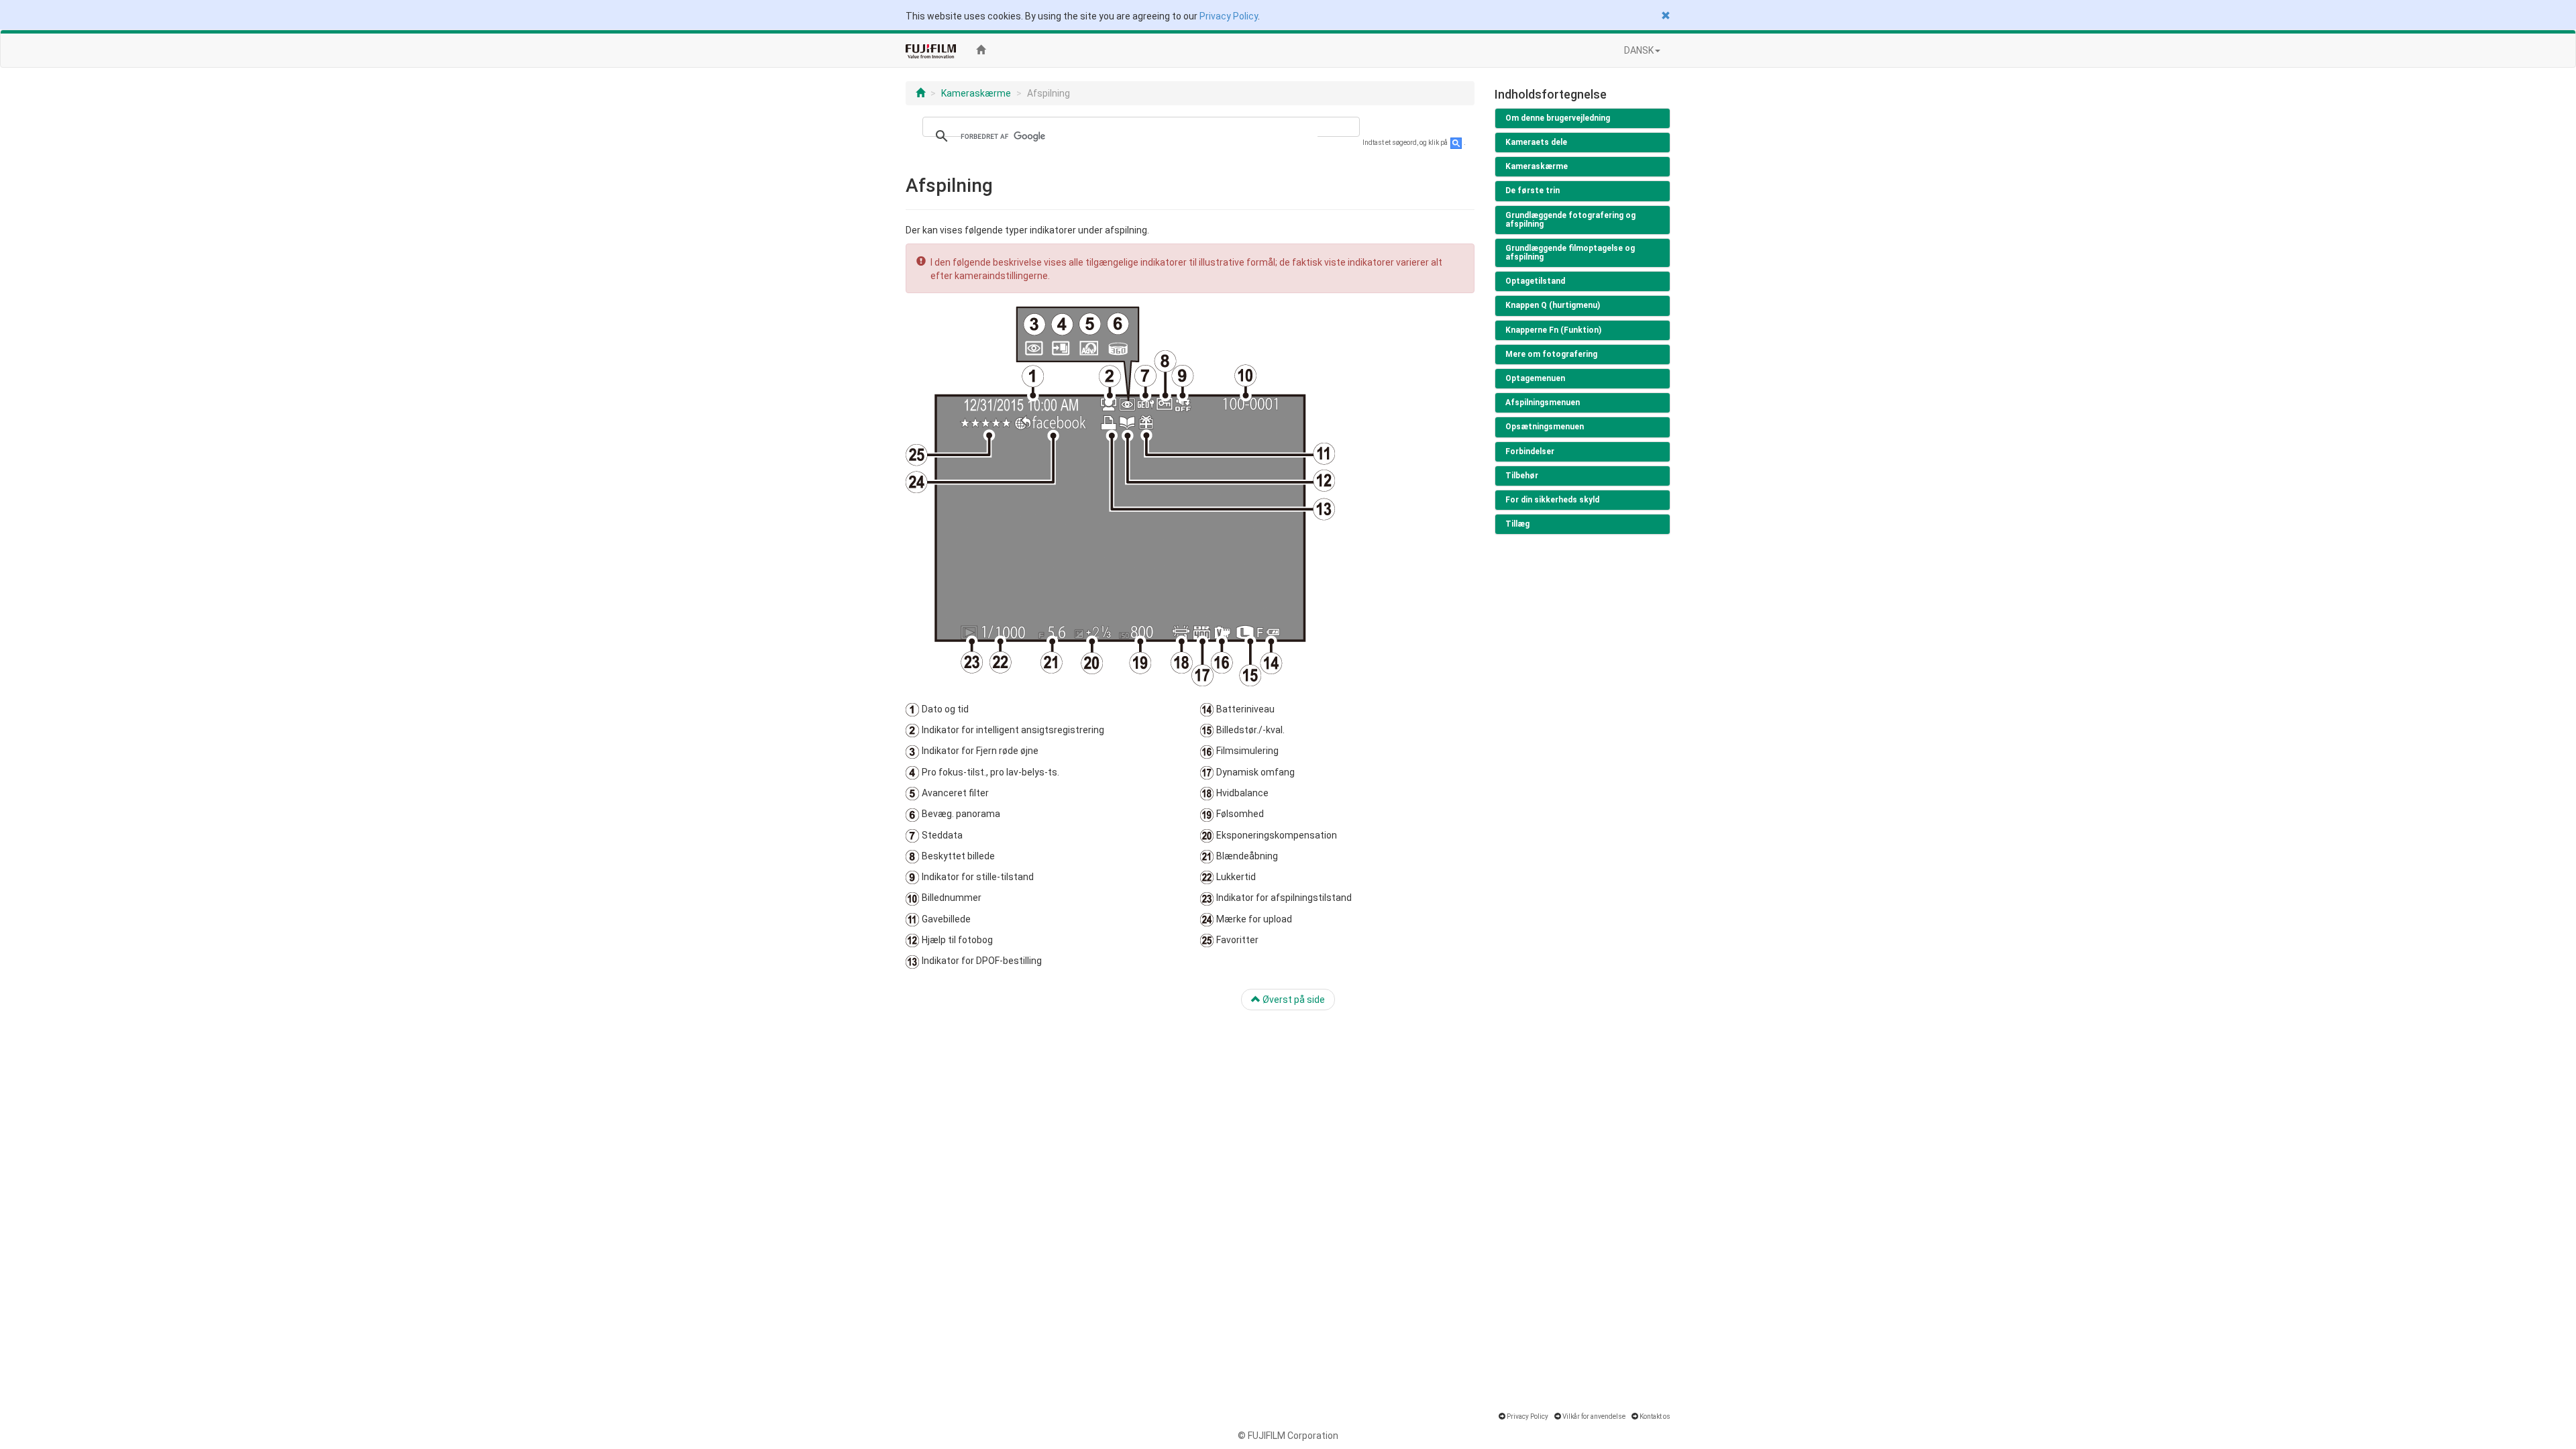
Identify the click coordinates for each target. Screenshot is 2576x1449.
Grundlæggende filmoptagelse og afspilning (1570, 253)
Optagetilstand (1535, 281)
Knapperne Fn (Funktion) (1553, 330)
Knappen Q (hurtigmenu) (1553, 305)
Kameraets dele (1536, 142)
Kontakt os (1655, 1416)
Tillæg (1517, 524)
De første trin (1533, 191)
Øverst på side (1293, 1000)
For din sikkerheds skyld (1552, 500)
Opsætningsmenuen (1545, 427)
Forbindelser (1530, 451)
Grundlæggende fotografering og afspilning (1570, 220)
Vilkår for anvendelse (1594, 1416)
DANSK (1639, 50)
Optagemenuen (1535, 378)
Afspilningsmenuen (1543, 402)
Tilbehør (1522, 476)
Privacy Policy (1229, 16)
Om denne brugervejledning (1558, 118)
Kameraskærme (976, 93)
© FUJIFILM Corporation (1288, 1436)
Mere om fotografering (1551, 354)
